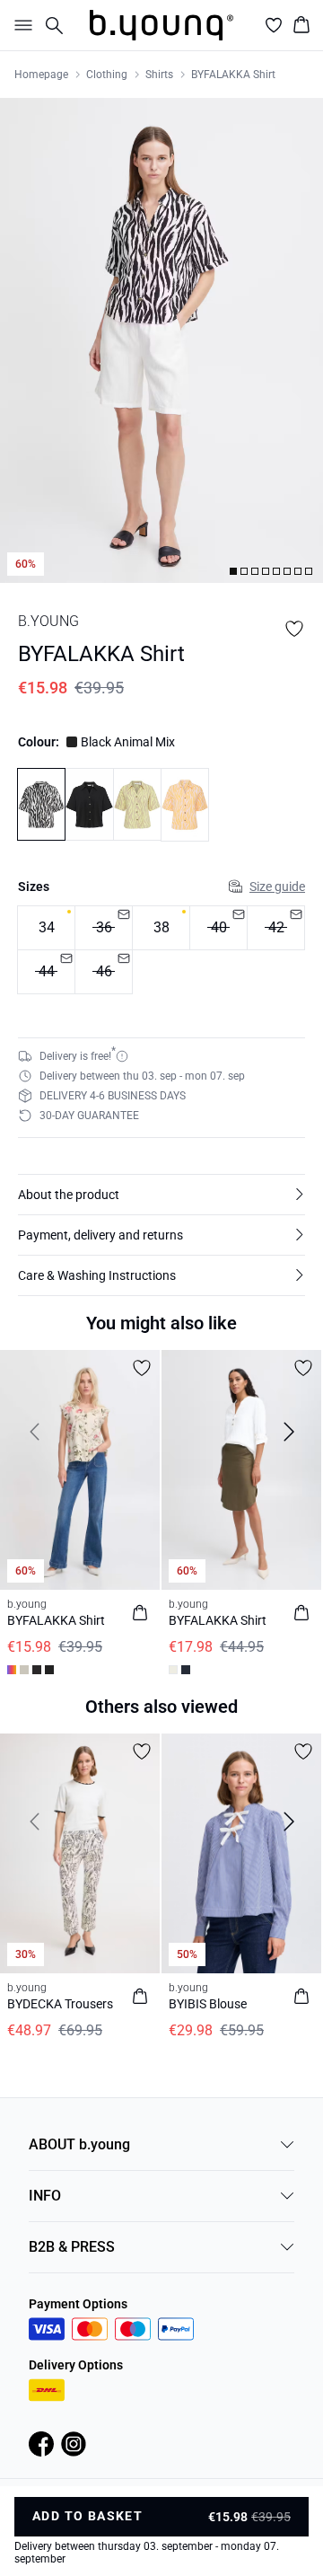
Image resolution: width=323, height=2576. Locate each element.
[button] (161, 1195)
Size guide (277, 887)
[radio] (46, 928)
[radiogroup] (161, 950)
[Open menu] (20, 25)
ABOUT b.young (79, 2144)
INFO (45, 2196)
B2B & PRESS (72, 2247)
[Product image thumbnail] (233, 571)
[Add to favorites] (294, 629)
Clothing (107, 75)
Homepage (41, 75)
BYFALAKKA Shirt (233, 75)
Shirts (159, 75)
